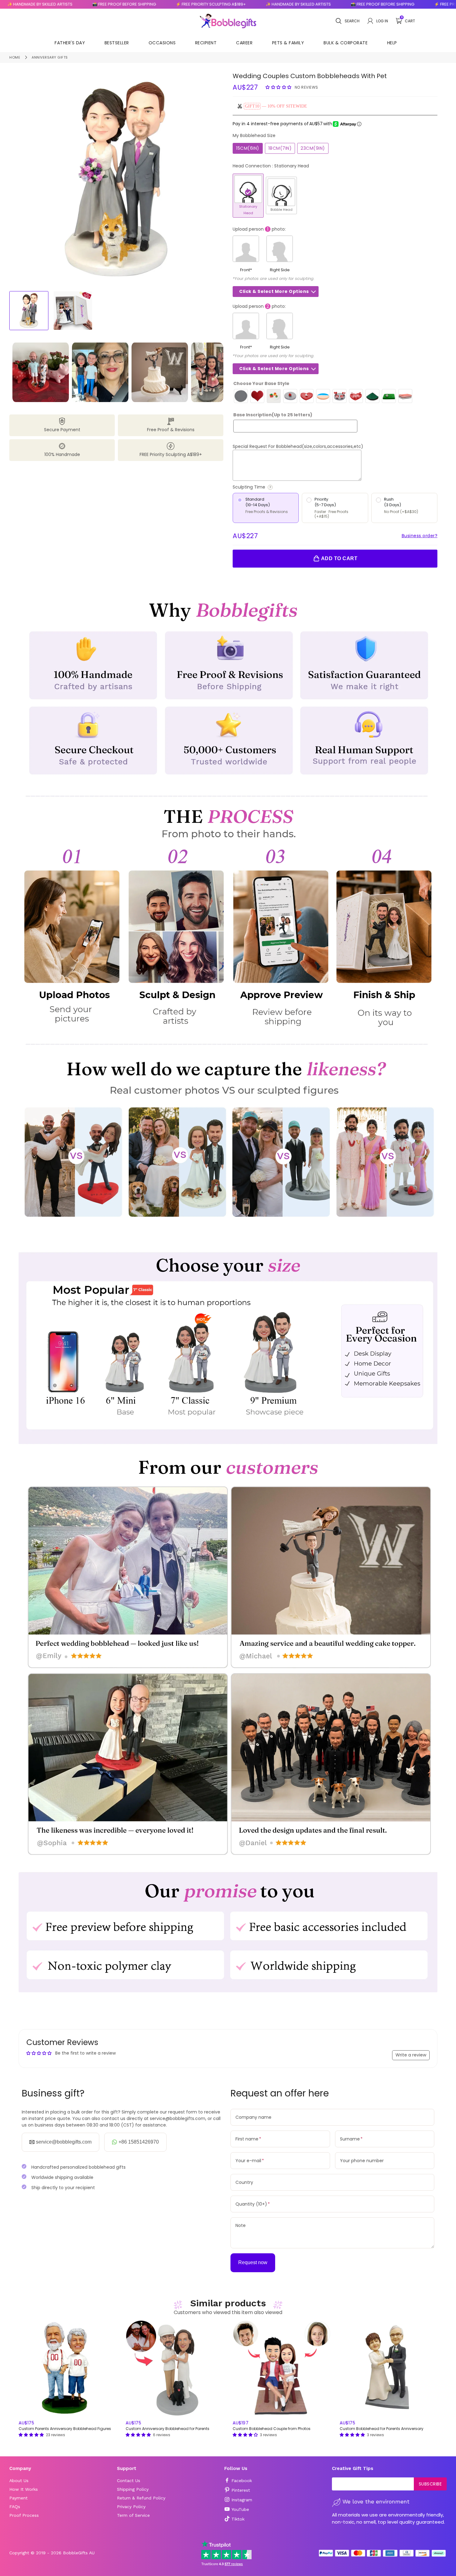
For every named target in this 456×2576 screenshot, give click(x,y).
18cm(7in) (280, 148)
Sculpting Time (273, 487)
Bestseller (117, 43)
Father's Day (70, 43)
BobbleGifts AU (79, 2553)
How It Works (24, 2489)
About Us (19, 2481)
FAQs (15, 2507)
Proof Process (24, 2515)
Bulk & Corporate (346, 43)
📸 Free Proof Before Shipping (42, 4)
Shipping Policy (133, 2489)
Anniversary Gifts (50, 57)
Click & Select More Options (274, 291)
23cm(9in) (313, 148)
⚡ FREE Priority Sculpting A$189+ (128, 4)
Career (244, 43)
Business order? (420, 536)
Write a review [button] (411, 2055)
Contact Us (129, 2481)
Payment (18, 2498)
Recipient (206, 43)
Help (392, 43)
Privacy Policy (131, 2507)
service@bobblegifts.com (64, 2142)
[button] (279, 87)
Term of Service (133, 2515)
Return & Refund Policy (141, 2498)
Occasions (162, 43)
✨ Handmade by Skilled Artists (216, 4)
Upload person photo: (259, 229)
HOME (15, 57)
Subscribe (430, 2484)
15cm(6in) (248, 148)
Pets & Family (288, 43)
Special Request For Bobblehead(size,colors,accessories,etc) (298, 446)
